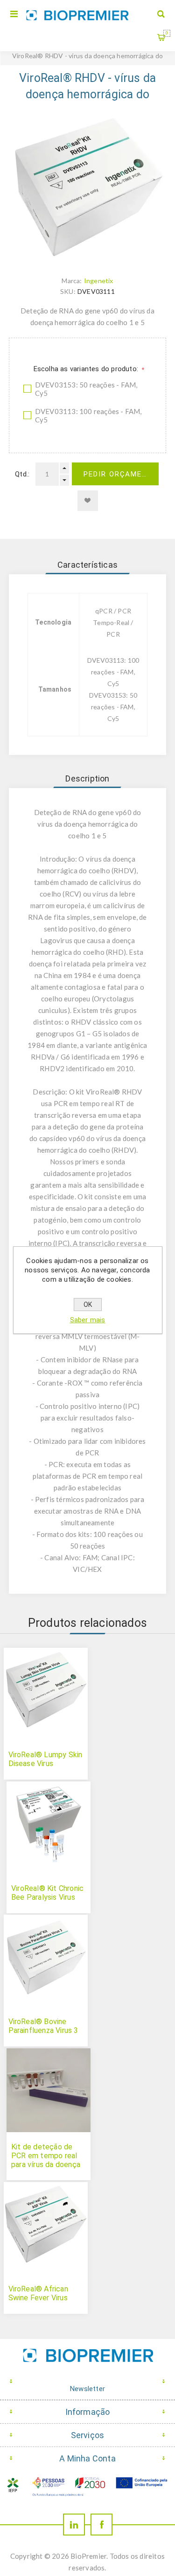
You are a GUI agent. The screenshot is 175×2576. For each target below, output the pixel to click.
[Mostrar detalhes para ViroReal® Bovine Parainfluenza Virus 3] (46, 1957)
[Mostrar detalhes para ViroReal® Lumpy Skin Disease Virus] (46, 1690)
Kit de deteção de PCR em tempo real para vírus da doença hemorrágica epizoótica (46, 2165)
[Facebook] (101, 2525)
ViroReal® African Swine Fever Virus (38, 2293)
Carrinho (167, 33)
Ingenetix (99, 281)
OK (88, 1305)
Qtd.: (22, 474)
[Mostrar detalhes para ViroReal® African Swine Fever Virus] (46, 2224)
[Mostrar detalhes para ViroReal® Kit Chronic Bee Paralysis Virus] (49, 1823)
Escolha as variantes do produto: (87, 369)
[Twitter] (74, 2525)
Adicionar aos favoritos (88, 501)
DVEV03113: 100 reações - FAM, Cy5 (88, 415)
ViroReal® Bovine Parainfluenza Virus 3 (43, 2026)
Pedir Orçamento (121, 474)
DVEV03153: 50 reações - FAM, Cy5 (86, 389)
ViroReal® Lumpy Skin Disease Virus (45, 1759)
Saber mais (88, 1320)
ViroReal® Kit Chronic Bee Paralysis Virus (47, 1893)
